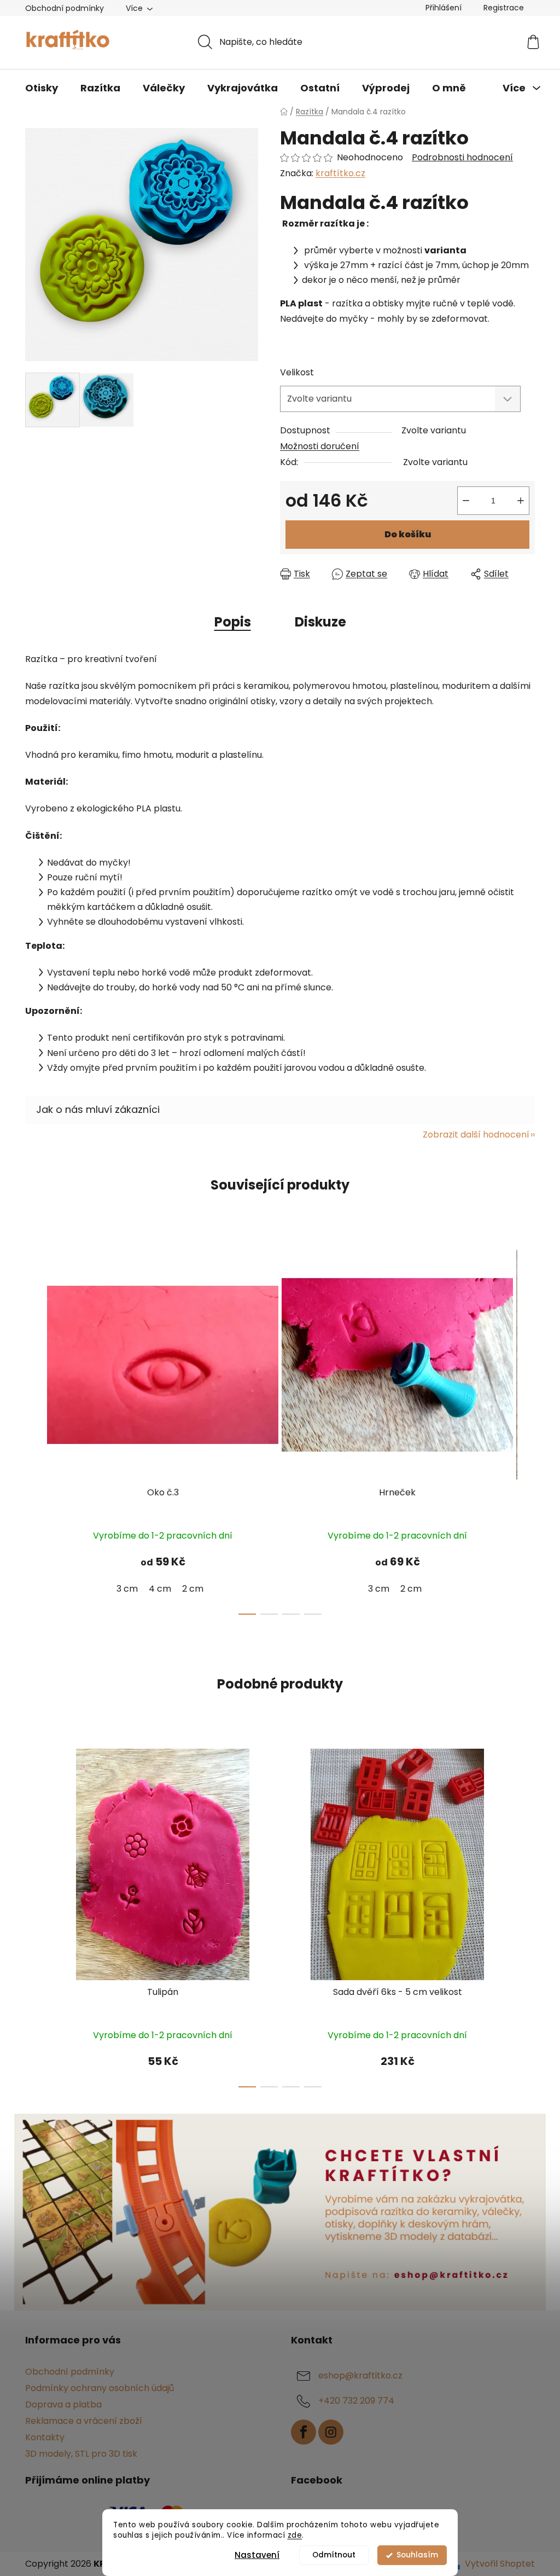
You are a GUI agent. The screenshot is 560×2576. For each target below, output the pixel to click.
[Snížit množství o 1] (466, 501)
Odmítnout (334, 2555)
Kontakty (45, 2437)
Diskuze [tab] (320, 622)
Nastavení (257, 2555)
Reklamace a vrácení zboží (84, 2421)
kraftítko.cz (340, 173)
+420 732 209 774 (356, 2401)
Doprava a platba (63, 2404)
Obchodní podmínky (65, 8)
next (526, 1429)
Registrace (504, 8)
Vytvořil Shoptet (500, 2564)
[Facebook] (304, 2432)
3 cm (127, 1589)
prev (34, 1429)
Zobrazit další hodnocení (476, 1135)
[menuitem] (42, 88)
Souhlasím (417, 2555)
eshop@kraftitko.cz (360, 2375)
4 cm (160, 1589)
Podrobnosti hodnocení (462, 158)
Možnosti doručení (320, 446)
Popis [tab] (233, 622)
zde (295, 2535)
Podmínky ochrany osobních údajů (100, 2388)
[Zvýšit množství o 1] (521, 501)
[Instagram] (331, 2432)
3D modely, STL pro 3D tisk (81, 2454)
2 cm (193, 1589)
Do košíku (408, 534)
